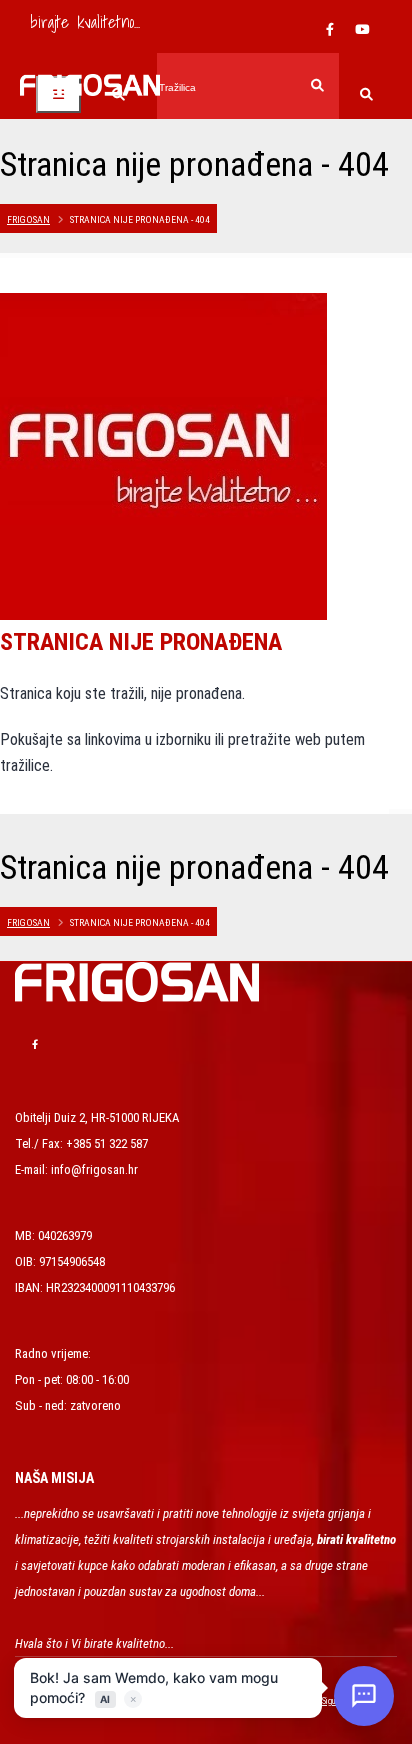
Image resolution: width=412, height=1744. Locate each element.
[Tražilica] (367, 96)
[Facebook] (330, 30)
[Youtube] (362, 30)
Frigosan (28, 219)
